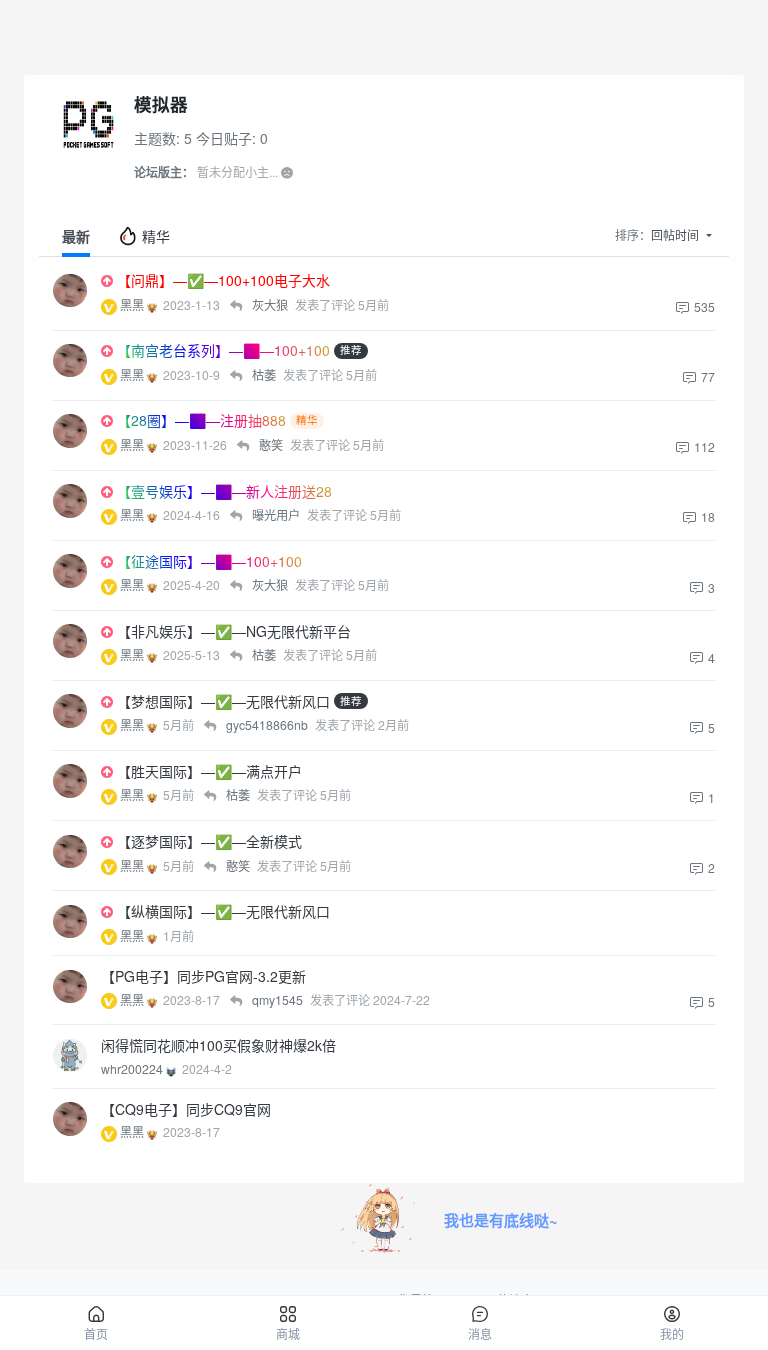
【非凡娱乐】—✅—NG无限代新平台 (234, 631)
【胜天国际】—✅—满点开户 (209, 771)
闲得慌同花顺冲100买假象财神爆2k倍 (218, 1045)
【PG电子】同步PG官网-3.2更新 (203, 976)
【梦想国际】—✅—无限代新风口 (223, 701)
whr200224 (133, 1068)
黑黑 (133, 304)
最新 (76, 236)
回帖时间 (676, 234)
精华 (154, 236)
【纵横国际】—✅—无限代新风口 (223, 911)
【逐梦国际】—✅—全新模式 (209, 841)
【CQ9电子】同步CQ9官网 (186, 1109)
